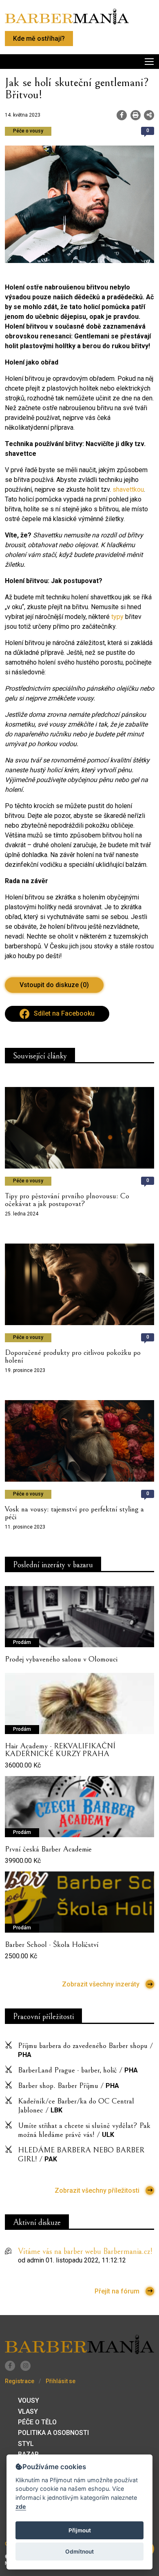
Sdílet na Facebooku (64, 1013)
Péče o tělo (37, 2422)
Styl (26, 2444)
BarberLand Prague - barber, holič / (78, 2070)
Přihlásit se (61, 2381)
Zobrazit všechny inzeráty (101, 1984)
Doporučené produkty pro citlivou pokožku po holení (73, 1356)
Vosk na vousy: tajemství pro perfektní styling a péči (74, 1513)
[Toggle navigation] (79, 62)
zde (21, 2506)
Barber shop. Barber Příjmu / (68, 2086)
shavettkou (128, 489)
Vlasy (28, 2411)
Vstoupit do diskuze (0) (54, 985)
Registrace (20, 2381)
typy (117, 617)
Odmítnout (79, 2552)
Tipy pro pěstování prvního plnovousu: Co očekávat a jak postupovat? (67, 1200)
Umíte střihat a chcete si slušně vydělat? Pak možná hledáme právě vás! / (84, 2130)
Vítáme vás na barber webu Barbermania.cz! (85, 2252)
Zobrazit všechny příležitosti (97, 2190)
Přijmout (80, 2530)
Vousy (29, 2400)
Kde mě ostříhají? (39, 39)
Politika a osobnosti (53, 2433)
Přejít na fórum (117, 2291)
